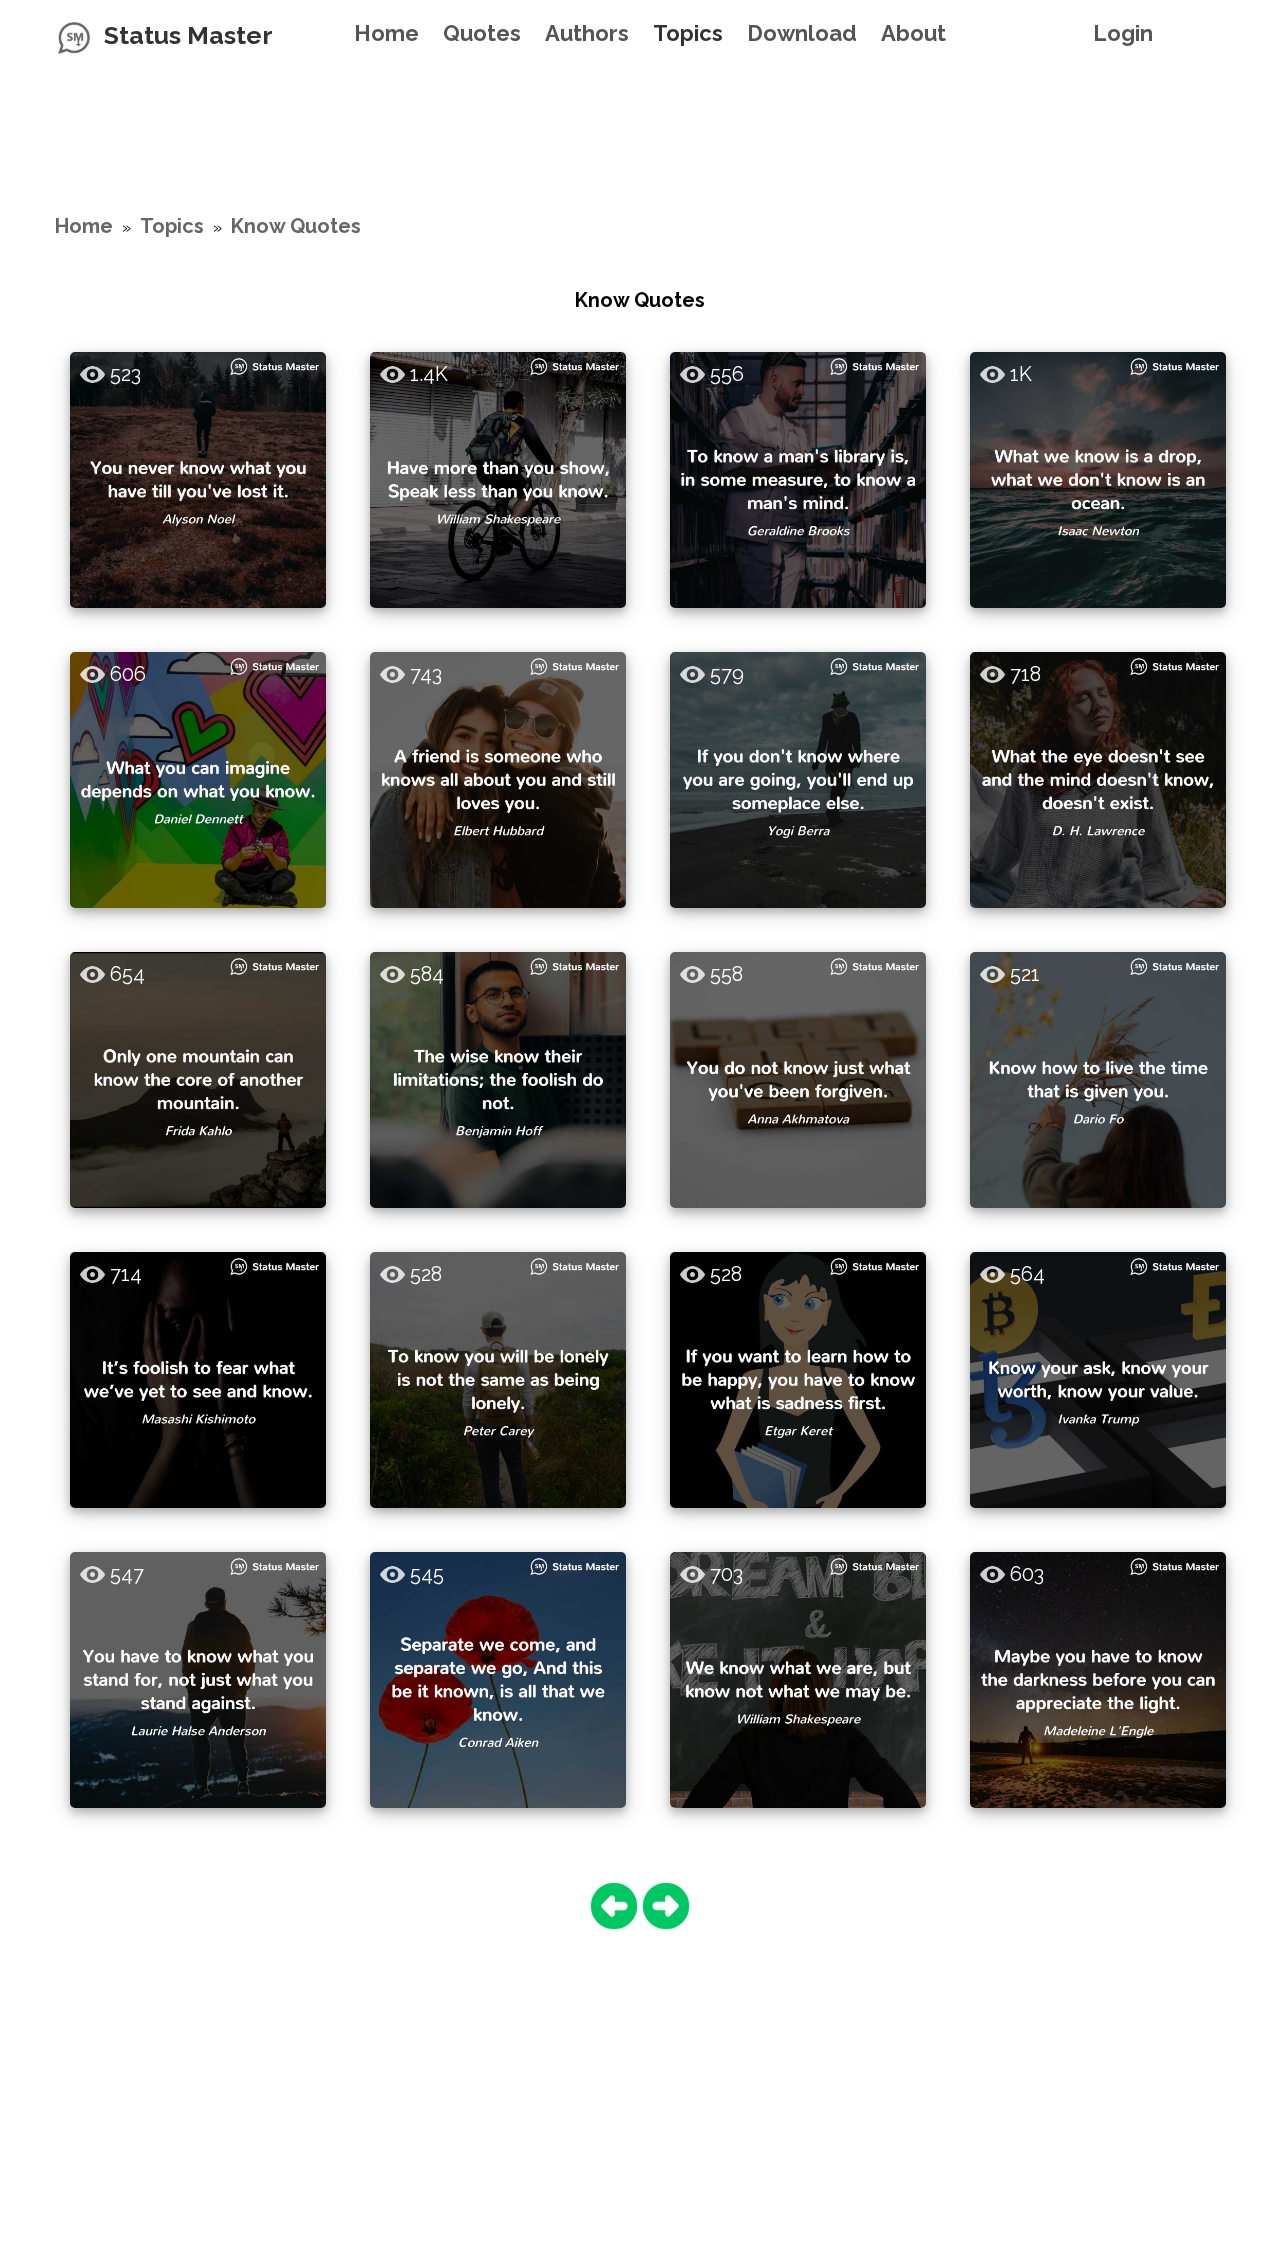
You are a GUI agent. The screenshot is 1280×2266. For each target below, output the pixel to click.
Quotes (482, 33)
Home (386, 33)
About (913, 33)
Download (802, 33)
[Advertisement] (640, 115)
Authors (587, 33)
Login (1123, 33)
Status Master (188, 35)
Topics (688, 33)
